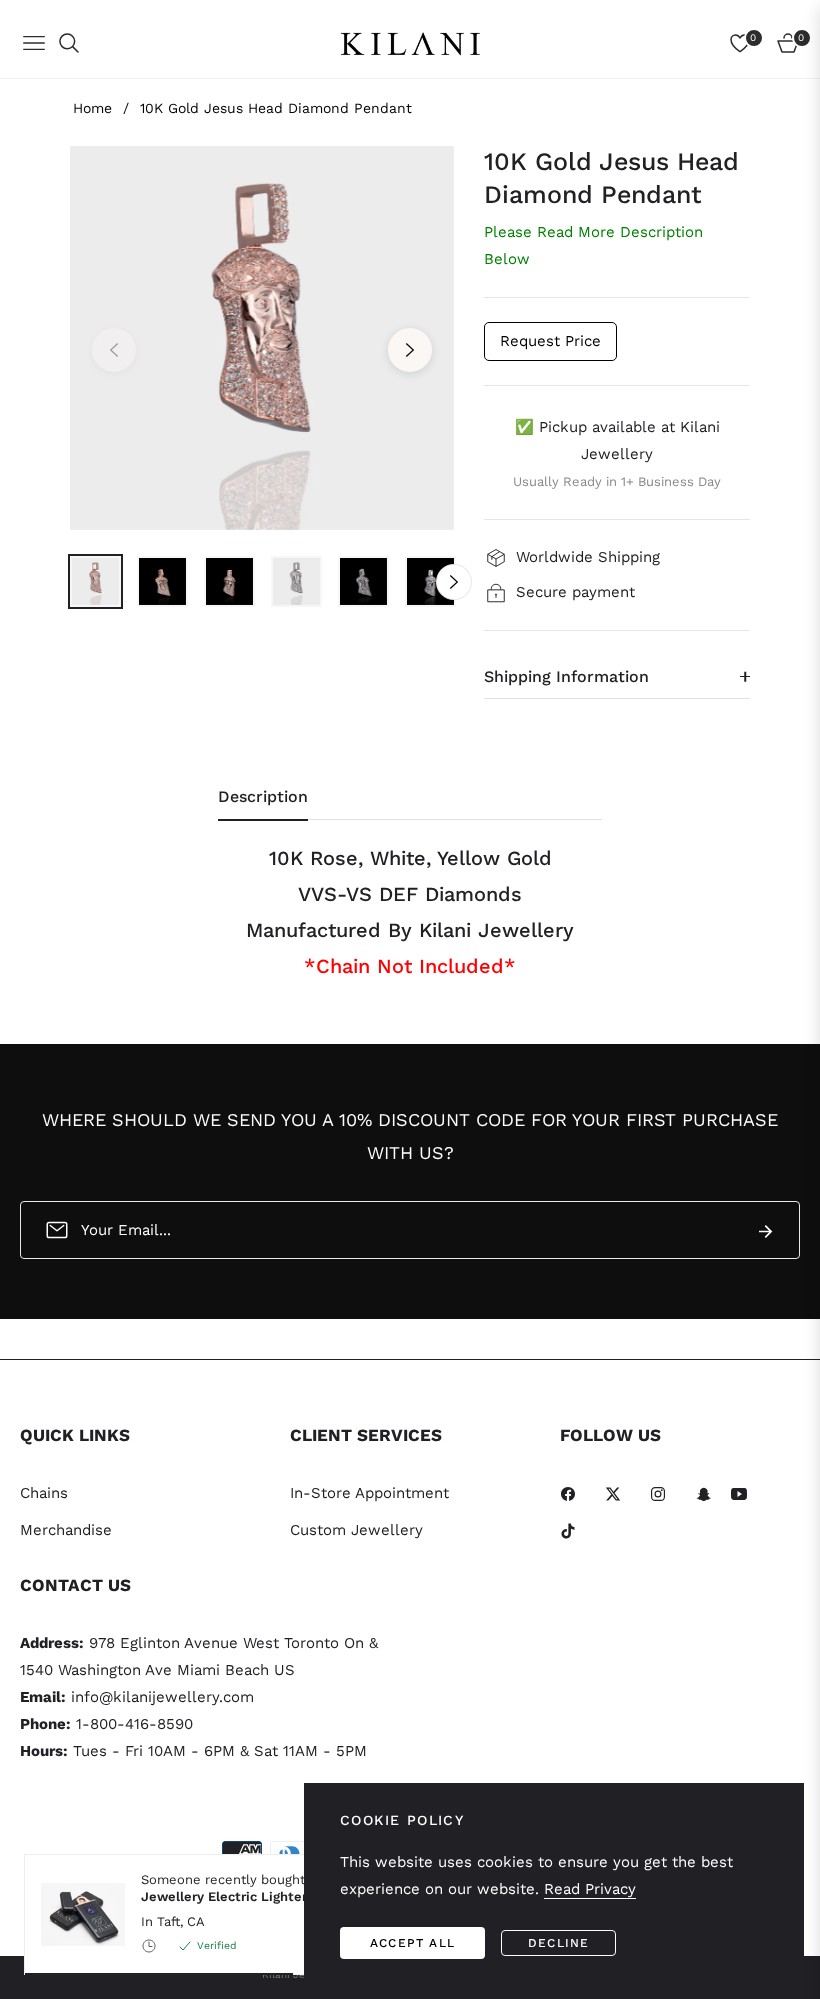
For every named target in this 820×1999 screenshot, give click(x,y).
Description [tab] (263, 796)
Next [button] (410, 350)
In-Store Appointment (369, 1493)
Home (92, 108)
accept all (412, 1943)
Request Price (550, 341)
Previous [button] (114, 350)
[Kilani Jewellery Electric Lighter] (75, 1914)
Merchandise (66, 1530)
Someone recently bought (243, 1888)
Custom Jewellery (356, 1530)
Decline (558, 1943)
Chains (44, 1493)
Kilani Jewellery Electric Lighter (243, 1888)
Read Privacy (590, 1889)
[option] (262, 338)
